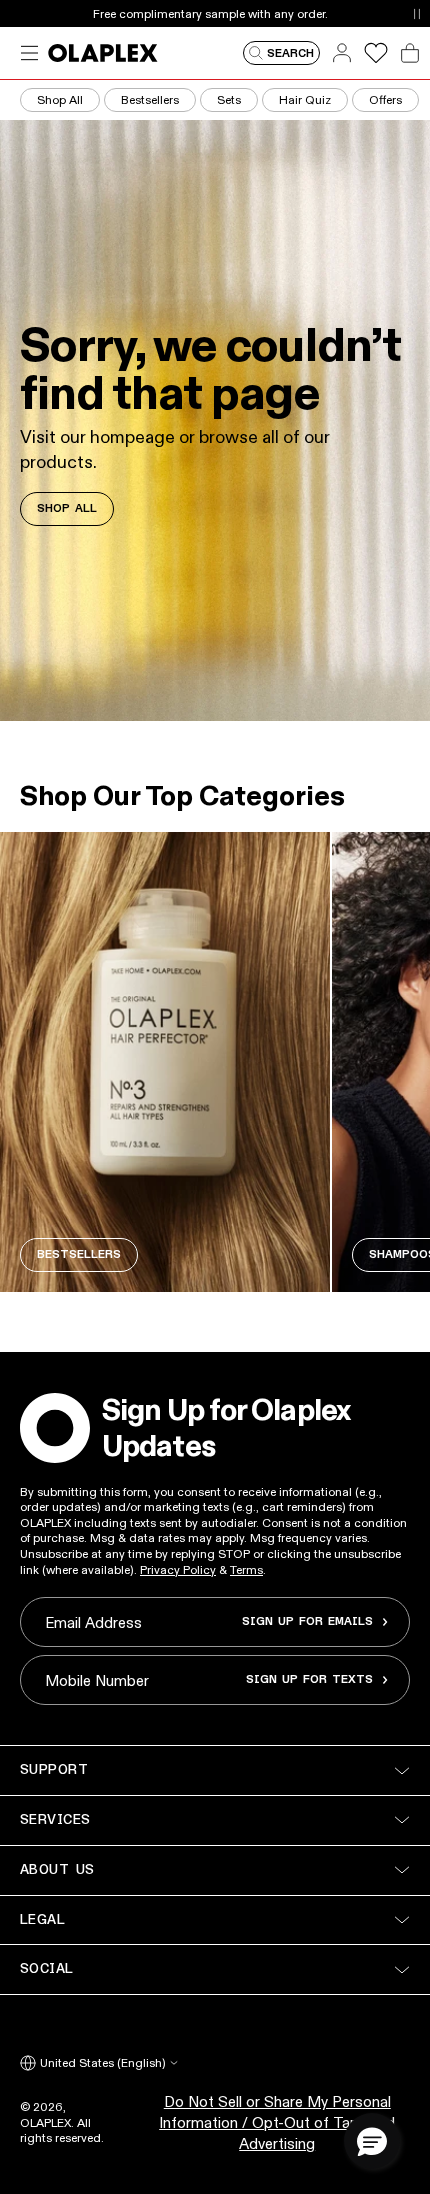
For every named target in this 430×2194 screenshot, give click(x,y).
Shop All (60, 99)
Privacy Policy (178, 1569)
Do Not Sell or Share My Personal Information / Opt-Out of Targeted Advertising (277, 2122)
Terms (246, 1569)
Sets (229, 99)
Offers (385, 99)
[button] (372, 2141)
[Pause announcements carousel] (416, 13)
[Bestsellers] (165, 1062)
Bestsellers (150, 99)
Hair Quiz (305, 99)
